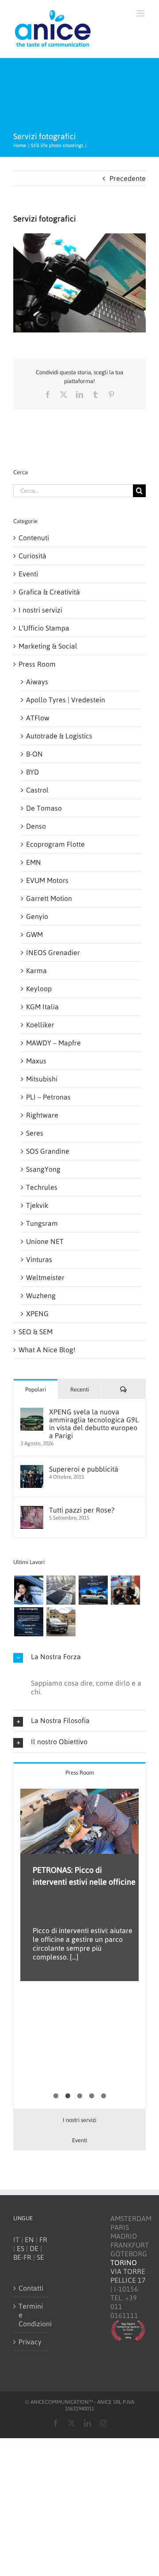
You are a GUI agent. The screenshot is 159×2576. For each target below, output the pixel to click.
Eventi (28, 574)
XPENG (37, 1314)
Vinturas (39, 1259)
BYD (32, 772)
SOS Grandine (48, 1151)
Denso (36, 826)
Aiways (37, 682)
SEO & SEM (36, 1332)
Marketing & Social (48, 646)
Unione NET (45, 1241)
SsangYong (43, 1169)
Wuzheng (41, 1295)
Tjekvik (37, 1205)
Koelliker (40, 1025)
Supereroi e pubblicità (84, 1469)
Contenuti (34, 538)
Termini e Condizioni (31, 2315)
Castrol (37, 790)
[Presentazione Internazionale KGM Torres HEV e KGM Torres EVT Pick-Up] (61, 1622)
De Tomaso (44, 808)
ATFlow (38, 718)
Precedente (128, 178)
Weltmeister (45, 1277)
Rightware (42, 1115)
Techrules (42, 1187)
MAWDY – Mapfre (53, 1043)
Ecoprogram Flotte (55, 844)
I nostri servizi (40, 610)
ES (21, 2248)
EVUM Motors (47, 880)
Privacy (30, 2342)
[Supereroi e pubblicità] (32, 1469)
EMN (34, 862)
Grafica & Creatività (49, 592)
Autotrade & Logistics (59, 736)
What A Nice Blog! (47, 1350)
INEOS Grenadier (53, 952)
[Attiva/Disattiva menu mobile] (141, 13)
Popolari (36, 1389)
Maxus (36, 1061)
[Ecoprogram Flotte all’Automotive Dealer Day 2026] (28, 1622)
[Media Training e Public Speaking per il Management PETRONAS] (125, 1590)
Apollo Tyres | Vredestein (66, 700)
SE (40, 2257)
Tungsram (42, 1223)
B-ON (34, 754)
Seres (35, 1133)
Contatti (31, 2288)
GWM (34, 934)
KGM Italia (42, 1007)
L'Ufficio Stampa (44, 628)
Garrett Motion (49, 898)
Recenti (79, 1389)
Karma (36, 971)
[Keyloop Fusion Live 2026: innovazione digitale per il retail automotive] (61, 1590)
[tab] (79, 1772)
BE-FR (22, 2257)
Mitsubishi (42, 1079)
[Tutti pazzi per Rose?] (32, 1510)
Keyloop (39, 989)
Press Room (37, 664)
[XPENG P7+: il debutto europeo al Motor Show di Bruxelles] (93, 1590)
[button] (79, 1657)
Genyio (37, 916)
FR (43, 2240)
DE (34, 2248)
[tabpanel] (79, 1946)
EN (29, 2240)
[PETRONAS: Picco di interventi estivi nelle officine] (79, 1821)
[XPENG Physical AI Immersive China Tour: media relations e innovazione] (28, 1590)
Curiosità (32, 556)
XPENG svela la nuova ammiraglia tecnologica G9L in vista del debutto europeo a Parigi (94, 1424)
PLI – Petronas (48, 1097)
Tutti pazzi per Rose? (82, 1510)
